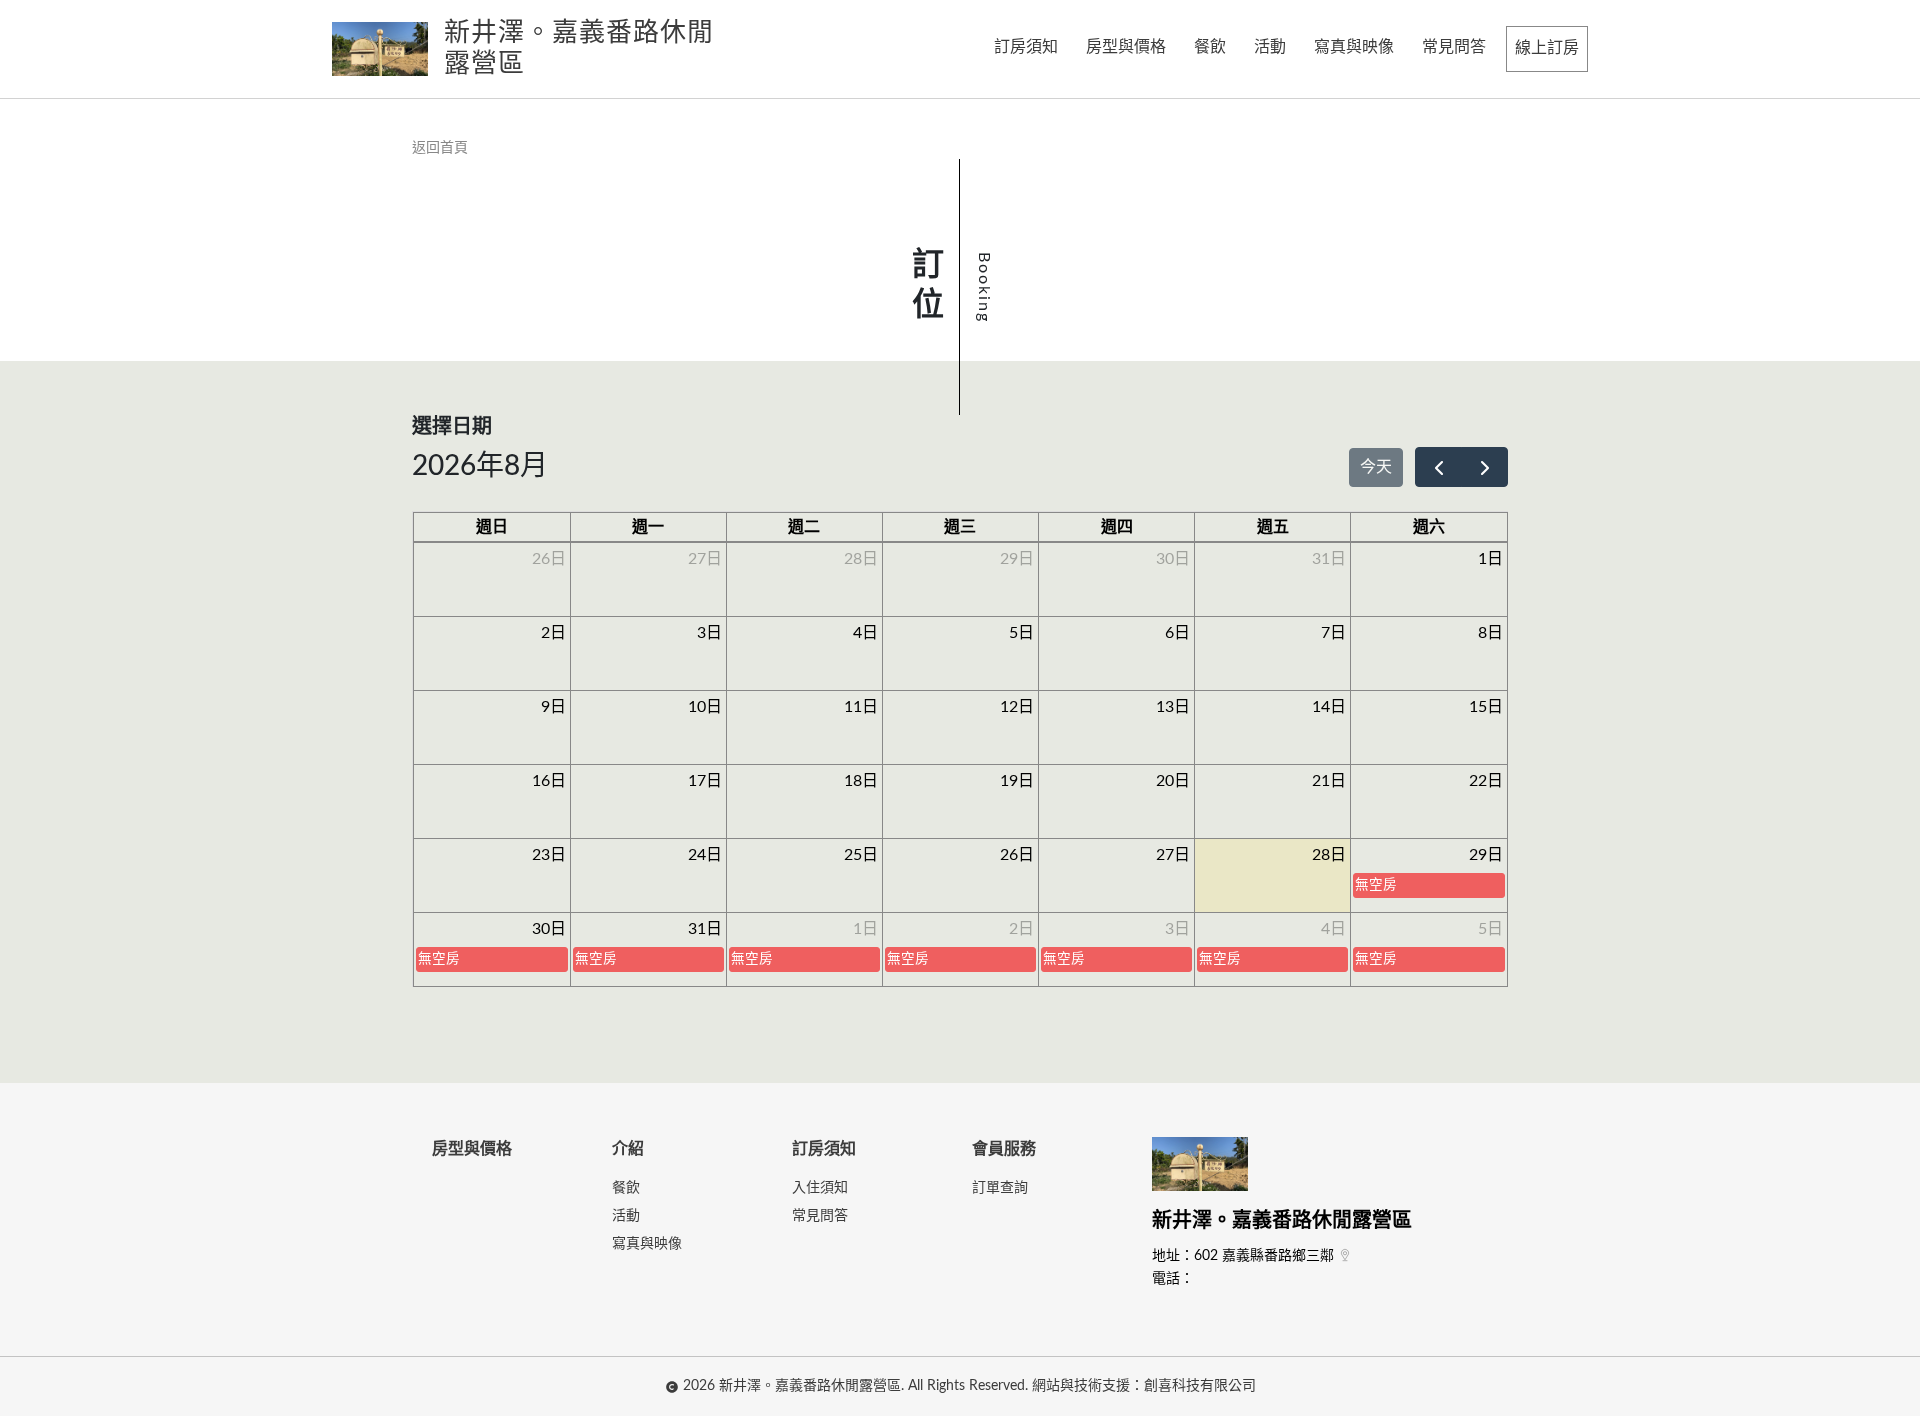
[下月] (1484, 467)
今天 (1376, 467)
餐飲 (1210, 47)
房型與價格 (1126, 47)
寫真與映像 (1354, 47)
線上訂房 (1547, 48)
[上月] (1438, 467)
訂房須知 (1026, 47)
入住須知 (820, 1188)
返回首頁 (440, 148)
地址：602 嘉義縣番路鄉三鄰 (1243, 1256)
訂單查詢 (1000, 1188)
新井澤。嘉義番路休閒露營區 (1282, 1221)
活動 (1270, 47)
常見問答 (1454, 47)
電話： (1173, 1279)
